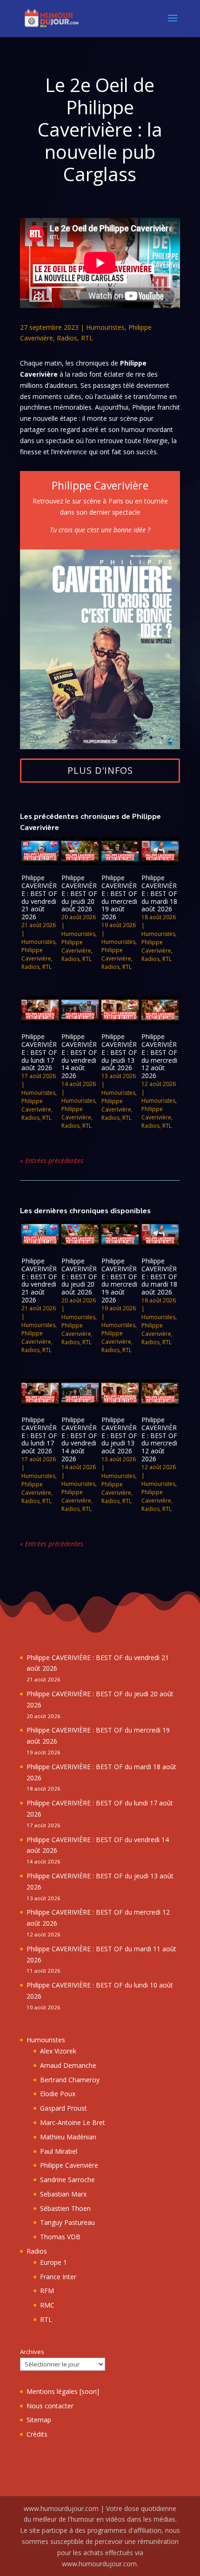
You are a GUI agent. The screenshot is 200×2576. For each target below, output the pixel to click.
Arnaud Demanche (68, 2065)
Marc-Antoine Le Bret (73, 2122)
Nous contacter (50, 2406)
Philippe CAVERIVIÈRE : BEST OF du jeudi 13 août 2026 (119, 1052)
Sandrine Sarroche (67, 2180)
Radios (67, 338)
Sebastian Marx (63, 2194)
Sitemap (39, 2420)
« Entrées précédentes (52, 1161)
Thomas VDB (60, 2237)
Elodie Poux (58, 2094)
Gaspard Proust (63, 2108)
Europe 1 (53, 2262)
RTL (87, 338)
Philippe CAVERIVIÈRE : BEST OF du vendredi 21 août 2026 (39, 897)
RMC (47, 2305)
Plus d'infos (100, 770)
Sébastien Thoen (65, 2208)
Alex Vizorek (58, 2051)
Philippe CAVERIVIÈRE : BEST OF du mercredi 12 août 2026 (159, 1056)
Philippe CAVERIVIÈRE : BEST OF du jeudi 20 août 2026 (79, 893)
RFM (47, 2291)
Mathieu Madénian (68, 2137)
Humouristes (105, 327)
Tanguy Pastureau (67, 2222)
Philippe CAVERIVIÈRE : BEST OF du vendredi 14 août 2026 (79, 1056)
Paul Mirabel (59, 2151)
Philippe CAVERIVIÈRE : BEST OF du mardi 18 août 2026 (159, 893)
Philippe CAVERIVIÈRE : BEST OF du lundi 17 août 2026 (39, 1052)
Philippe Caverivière (36, 954)
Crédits (37, 2434)
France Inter (58, 2277)
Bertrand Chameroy (70, 2080)
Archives (32, 2352)
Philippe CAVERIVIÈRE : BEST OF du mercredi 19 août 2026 (119, 897)
